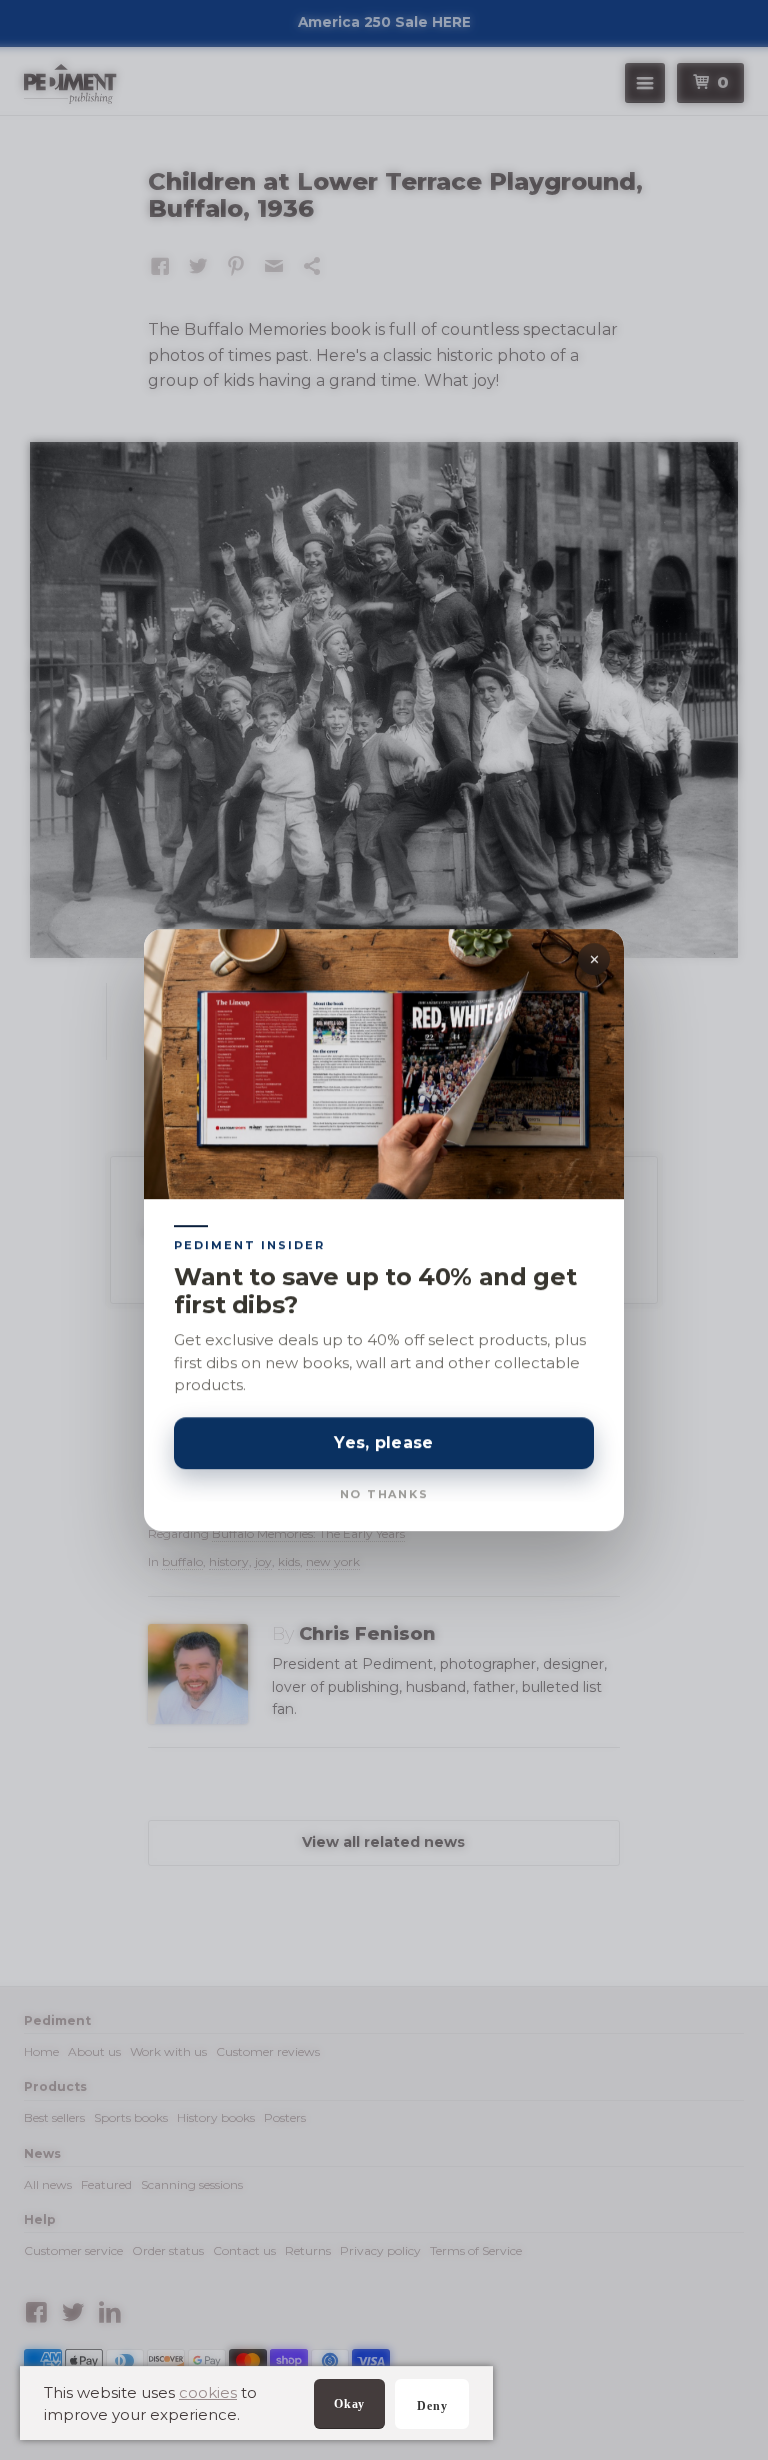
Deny (432, 2406)
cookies (208, 2392)
